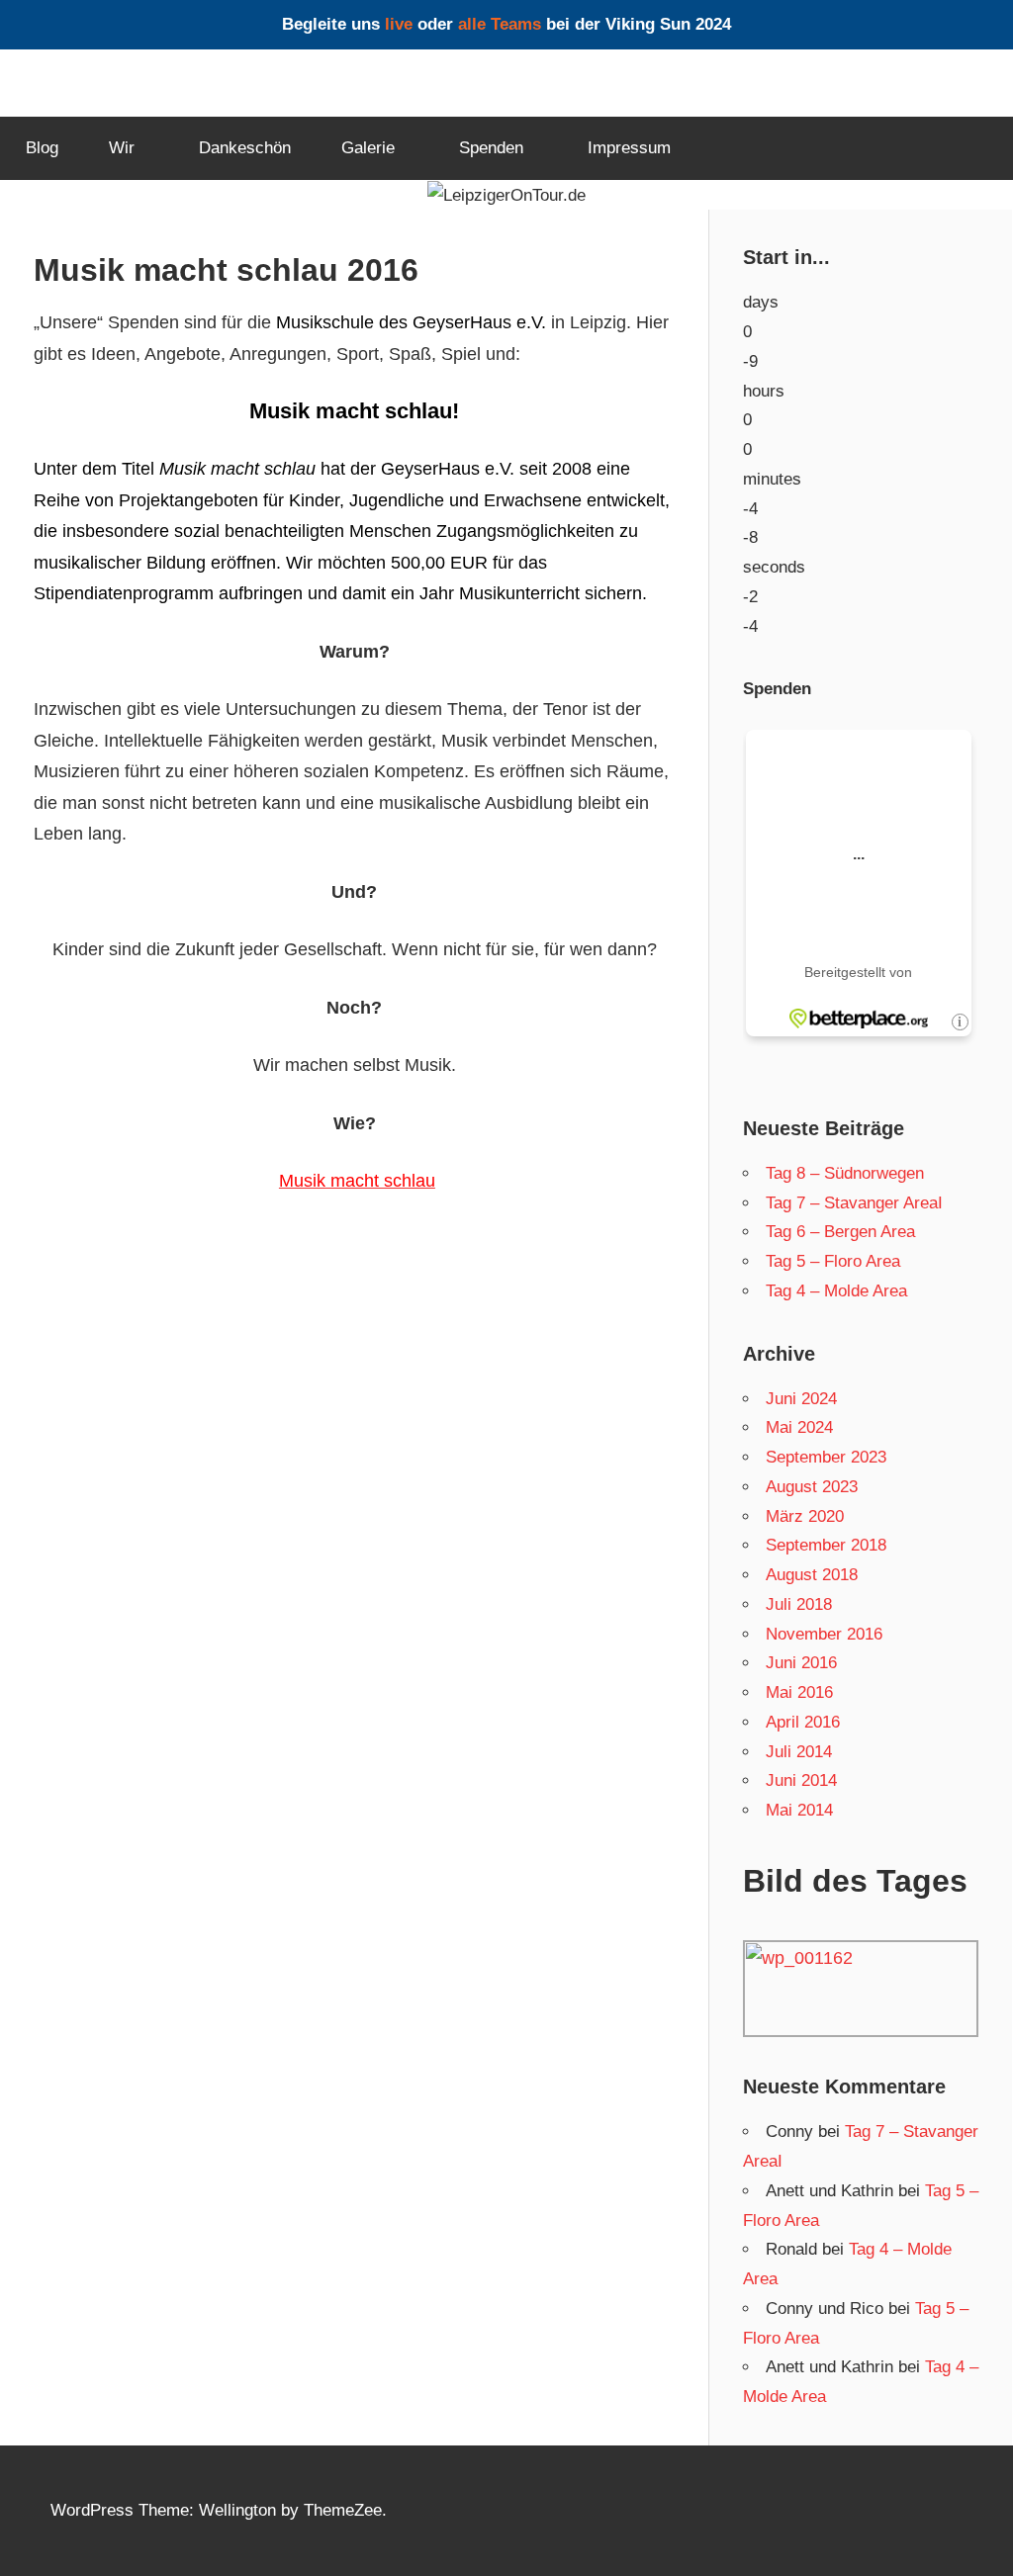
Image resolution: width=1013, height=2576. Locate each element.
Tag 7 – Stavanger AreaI (854, 1203)
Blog (42, 148)
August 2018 (812, 1575)
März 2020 (805, 1516)
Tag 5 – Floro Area (833, 1261)
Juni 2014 (801, 1780)
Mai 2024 (799, 1427)
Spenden (491, 148)
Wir (122, 148)
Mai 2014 (799, 1810)
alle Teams (500, 24)
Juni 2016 (801, 1663)
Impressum (629, 148)
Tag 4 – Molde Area (836, 1291)
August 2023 (812, 1487)
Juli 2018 (799, 1604)
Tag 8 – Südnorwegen (845, 1173)
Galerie (368, 148)
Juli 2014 (799, 1752)
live (399, 24)
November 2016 (824, 1634)
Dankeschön (245, 148)
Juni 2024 (801, 1399)
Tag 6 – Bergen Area (840, 1232)
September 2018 (826, 1545)
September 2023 (826, 1457)
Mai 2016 (799, 1692)
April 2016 (803, 1722)
